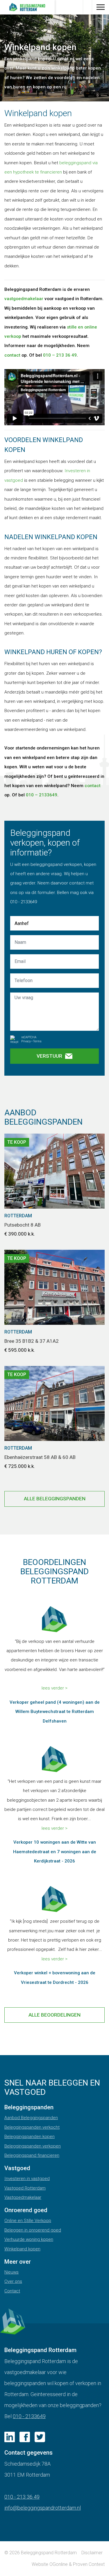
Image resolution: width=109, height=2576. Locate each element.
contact (13, 355)
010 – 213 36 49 (60, 355)
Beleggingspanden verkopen (33, 2146)
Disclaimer (92, 2553)
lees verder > (54, 1688)
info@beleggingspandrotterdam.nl (43, 2508)
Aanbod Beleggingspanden (31, 2118)
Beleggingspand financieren (32, 2155)
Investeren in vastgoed (27, 2179)
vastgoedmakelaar (24, 299)
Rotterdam (18, 1216)
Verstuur (49, 1056)
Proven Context (89, 2564)
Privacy (26, 1041)
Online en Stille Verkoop (28, 2221)
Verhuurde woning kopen (29, 2239)
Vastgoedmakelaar (23, 2197)
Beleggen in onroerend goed (33, 2230)
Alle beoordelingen (54, 2015)
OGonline (59, 2564)
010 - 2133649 (29, 2416)
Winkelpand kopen (22, 2249)
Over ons (13, 2281)
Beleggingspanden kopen (30, 2137)
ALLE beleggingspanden (55, 1499)
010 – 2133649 (42, 795)
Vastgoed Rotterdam (25, 2188)
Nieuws (11, 2272)
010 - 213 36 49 (22, 2497)
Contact (12, 2291)
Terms (37, 1041)
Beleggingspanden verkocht (32, 2127)
